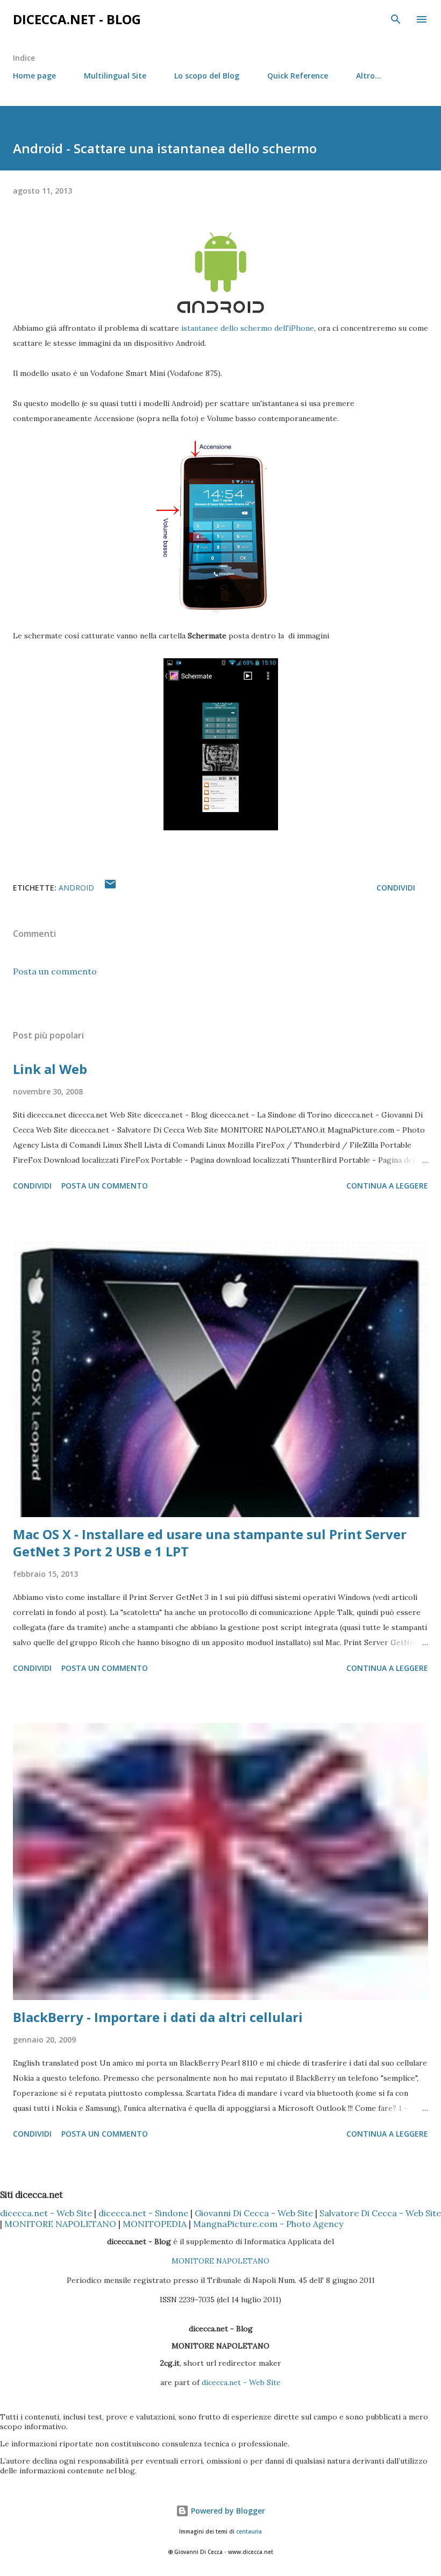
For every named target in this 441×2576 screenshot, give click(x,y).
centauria (249, 2532)
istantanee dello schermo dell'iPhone (248, 328)
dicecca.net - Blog (77, 19)
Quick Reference (298, 76)
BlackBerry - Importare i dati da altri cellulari (158, 2017)
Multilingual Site (115, 76)
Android (76, 888)
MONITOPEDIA (155, 2224)
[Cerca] (396, 19)
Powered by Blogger (227, 2511)
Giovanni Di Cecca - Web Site (254, 2213)
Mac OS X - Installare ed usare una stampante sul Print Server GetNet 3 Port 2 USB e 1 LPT (210, 1543)
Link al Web (50, 1069)
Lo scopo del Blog (207, 76)
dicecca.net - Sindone (143, 2213)
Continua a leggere (387, 1186)
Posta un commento (55, 971)
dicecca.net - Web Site (46, 2213)
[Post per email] (110, 888)
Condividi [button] (396, 888)
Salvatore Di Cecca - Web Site (380, 2213)
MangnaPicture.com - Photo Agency (268, 2224)
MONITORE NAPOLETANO (60, 2224)
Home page (34, 76)
